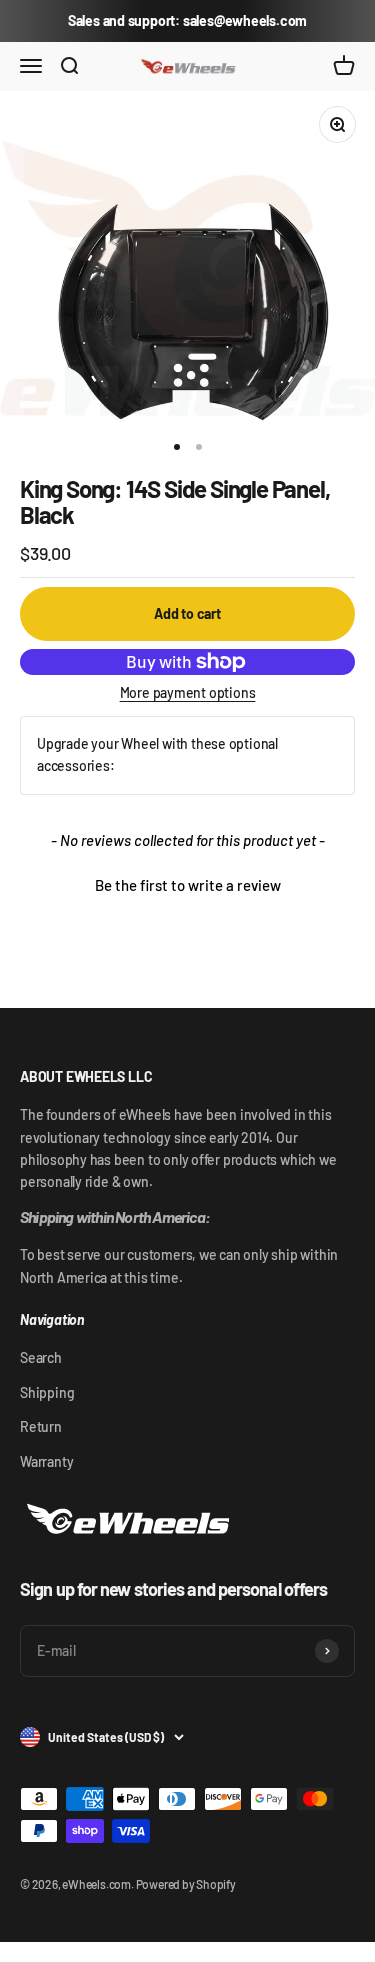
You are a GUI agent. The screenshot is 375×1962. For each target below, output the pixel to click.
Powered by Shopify (186, 1884)
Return (41, 1426)
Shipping (47, 1392)
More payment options (188, 692)
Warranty (46, 1461)
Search (41, 1357)
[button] (187, 883)
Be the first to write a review (188, 885)
